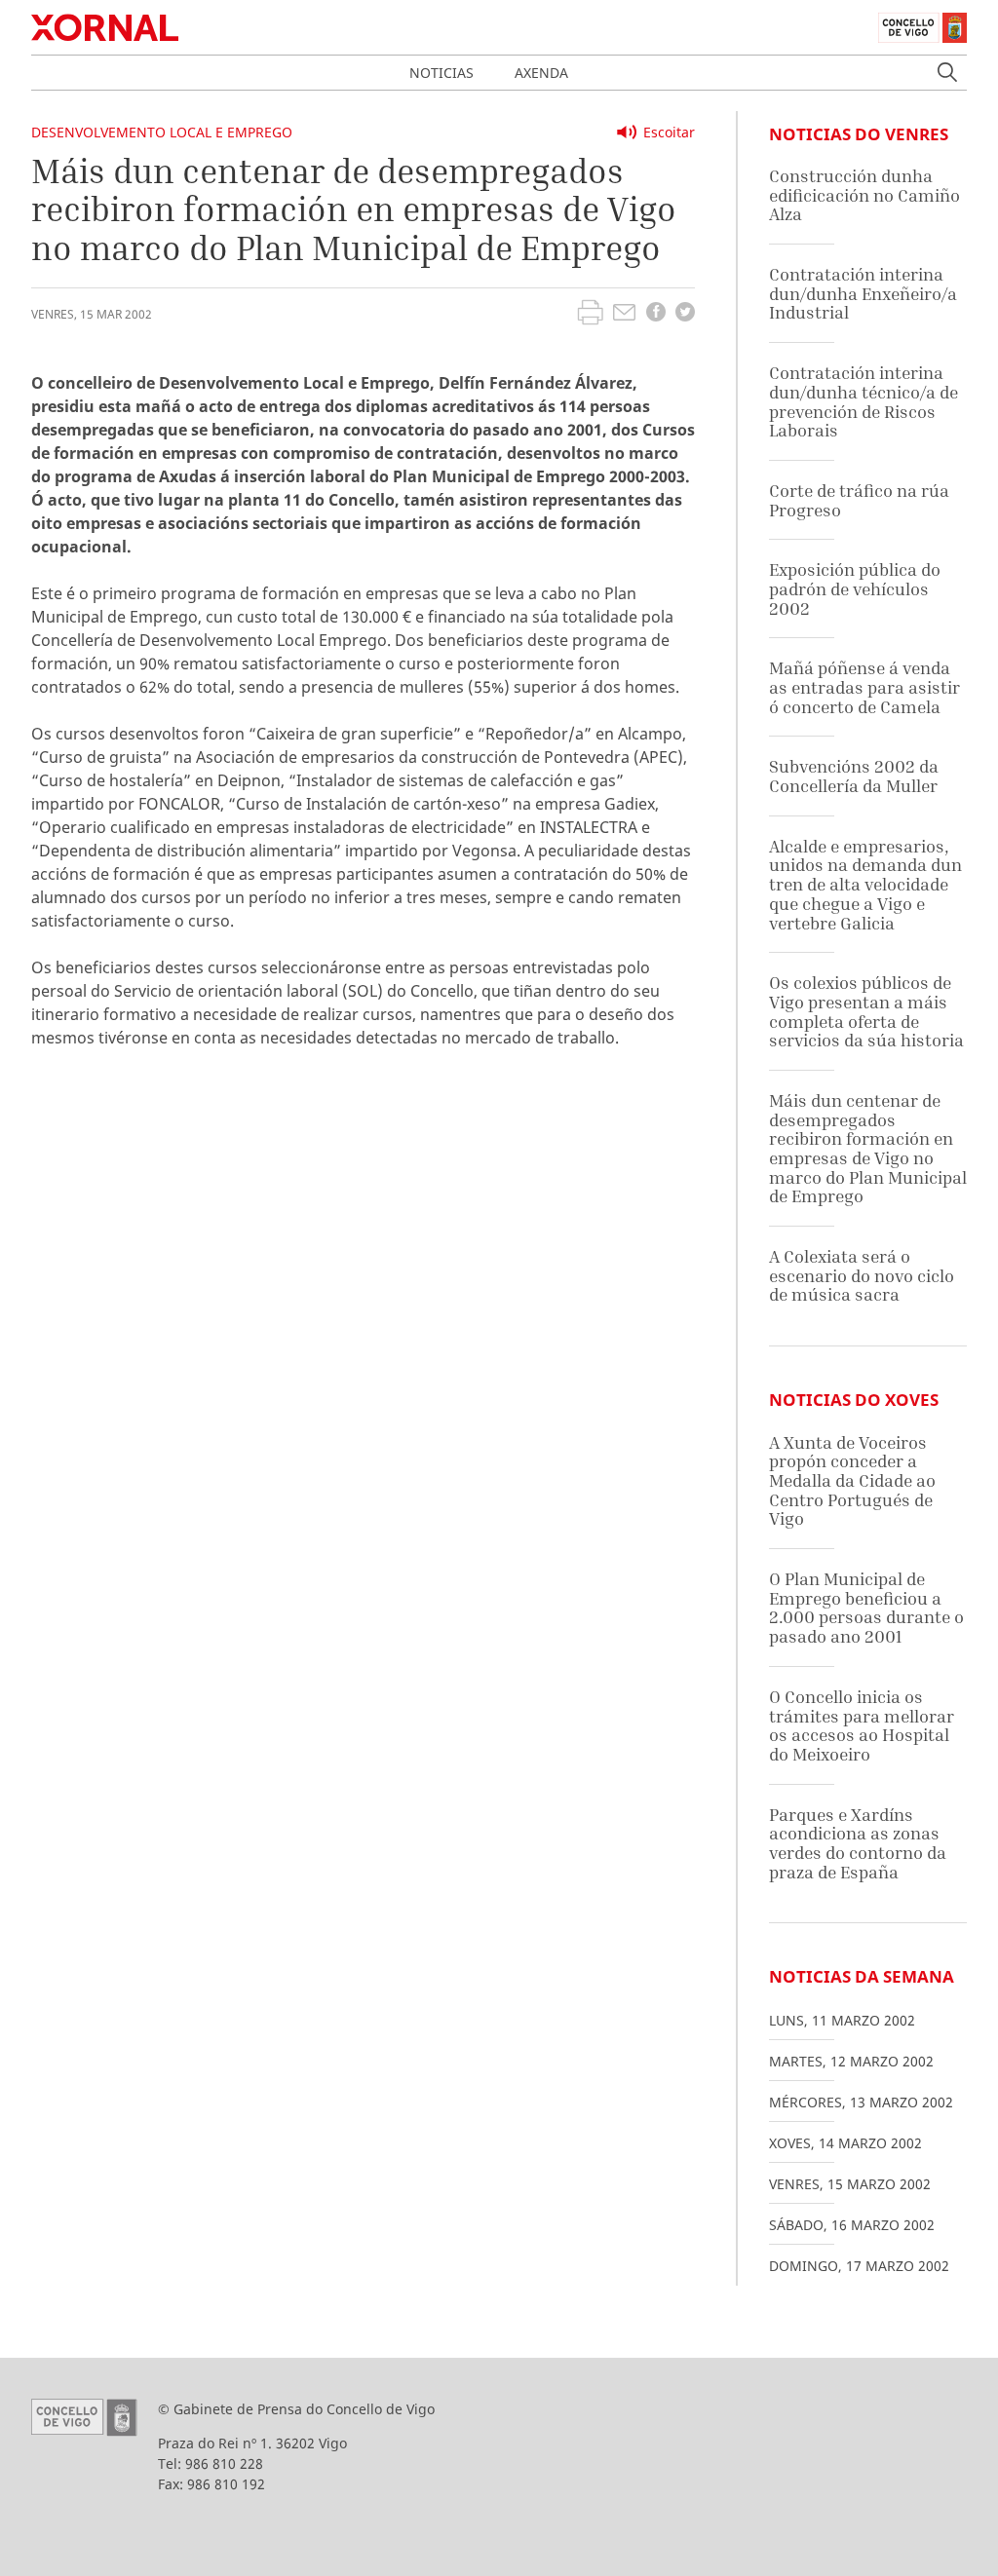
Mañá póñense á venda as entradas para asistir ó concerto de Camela (864, 687)
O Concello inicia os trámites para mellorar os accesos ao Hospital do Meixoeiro (862, 1725)
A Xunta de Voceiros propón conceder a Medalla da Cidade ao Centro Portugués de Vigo (852, 1481)
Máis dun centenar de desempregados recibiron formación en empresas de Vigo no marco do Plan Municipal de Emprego (868, 1148)
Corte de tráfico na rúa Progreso (859, 500)
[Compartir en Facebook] (656, 314)
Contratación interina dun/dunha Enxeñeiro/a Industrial (863, 293)
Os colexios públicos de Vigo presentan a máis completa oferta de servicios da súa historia (866, 1011)
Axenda (541, 73)
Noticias (441, 73)
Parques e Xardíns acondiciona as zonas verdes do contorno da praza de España (858, 1843)
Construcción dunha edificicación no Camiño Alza (864, 195)
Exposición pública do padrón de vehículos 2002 (855, 588)
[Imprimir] (590, 315)
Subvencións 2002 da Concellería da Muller (854, 776)
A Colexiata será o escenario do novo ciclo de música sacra (862, 1275)
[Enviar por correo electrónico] (624, 315)
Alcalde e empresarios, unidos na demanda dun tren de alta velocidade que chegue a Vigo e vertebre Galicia (865, 885)
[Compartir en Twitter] (685, 314)
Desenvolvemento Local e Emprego (162, 132)
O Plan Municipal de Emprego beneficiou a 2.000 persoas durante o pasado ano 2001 (866, 1608)
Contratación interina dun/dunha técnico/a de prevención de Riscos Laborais (864, 401)
